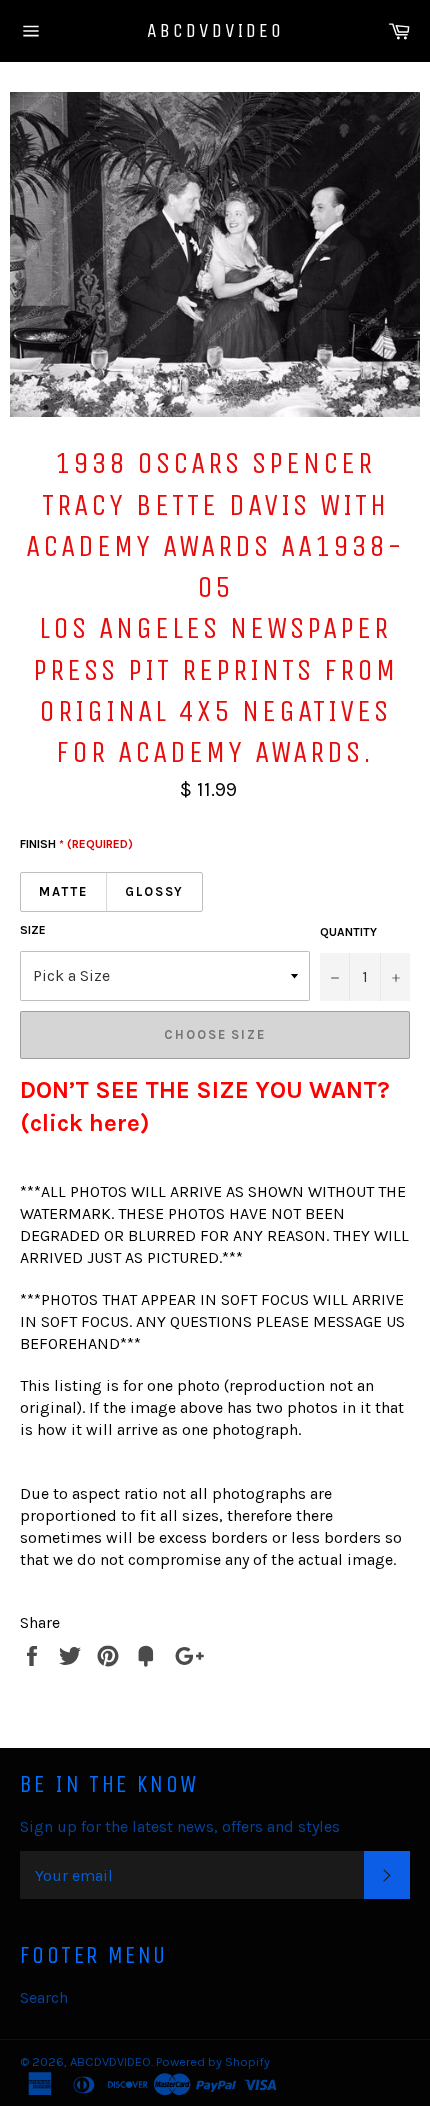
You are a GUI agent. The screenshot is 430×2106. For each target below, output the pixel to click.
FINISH (76, 844)
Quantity (348, 932)
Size (33, 930)
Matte (63, 891)
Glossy (155, 891)
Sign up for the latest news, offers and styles (180, 1826)
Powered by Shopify (213, 2061)
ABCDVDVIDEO (215, 30)
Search (44, 1997)
